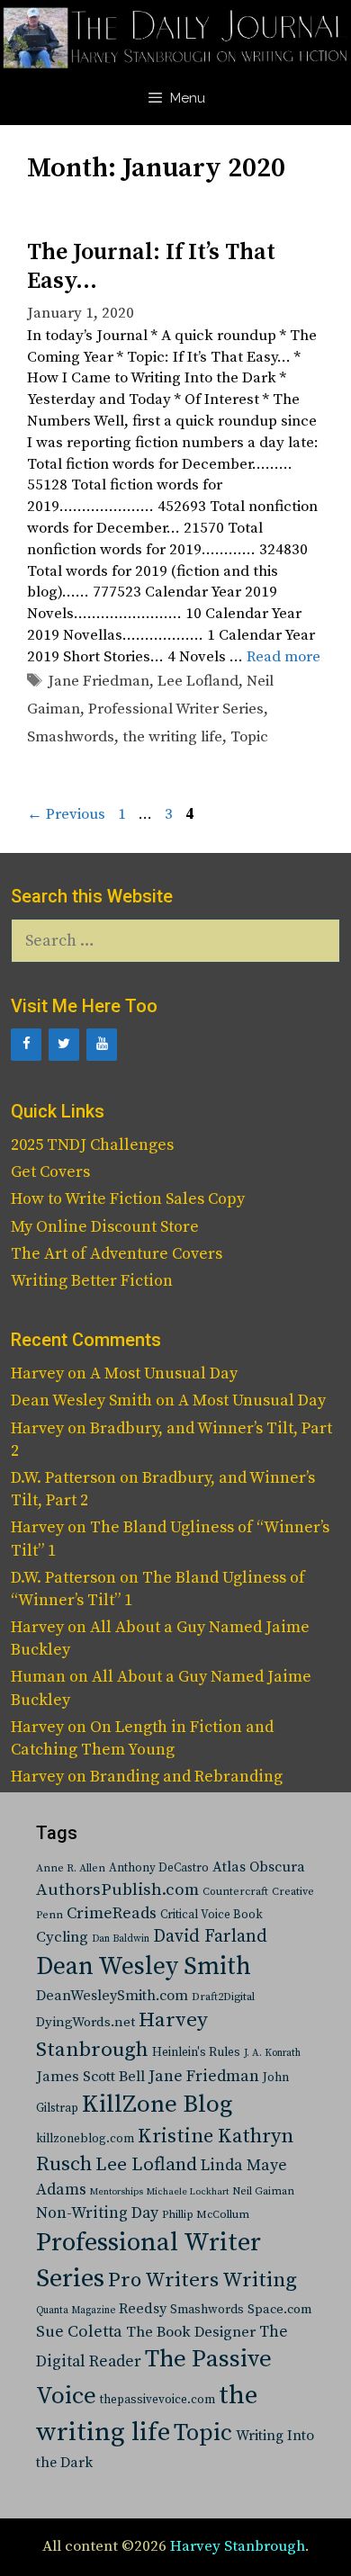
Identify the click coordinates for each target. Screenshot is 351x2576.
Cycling (62, 1937)
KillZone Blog (157, 2105)
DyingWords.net (85, 2022)
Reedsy (143, 2309)
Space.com (280, 2309)
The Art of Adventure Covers (117, 1254)
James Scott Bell (90, 2077)
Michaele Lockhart (188, 2192)
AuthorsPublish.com (117, 1890)
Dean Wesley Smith (144, 1967)
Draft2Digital (223, 1997)
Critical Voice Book (211, 1915)
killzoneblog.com (85, 2139)
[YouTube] (102, 1045)
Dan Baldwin (121, 1939)
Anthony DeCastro (159, 1868)
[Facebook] (26, 1045)
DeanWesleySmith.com (112, 1996)
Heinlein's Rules (196, 2053)
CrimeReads (112, 1913)
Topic (249, 737)
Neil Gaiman (263, 2191)
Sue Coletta (79, 2332)
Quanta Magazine (76, 2311)
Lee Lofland (198, 681)
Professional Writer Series (176, 709)
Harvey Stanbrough (238, 2546)
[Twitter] (64, 1045)
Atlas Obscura (259, 1867)
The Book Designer (191, 2333)
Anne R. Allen (71, 1868)
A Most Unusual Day (164, 1373)
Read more (283, 657)
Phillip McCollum (206, 2215)
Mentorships (117, 2192)
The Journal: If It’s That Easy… (151, 266)
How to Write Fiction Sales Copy (128, 1199)
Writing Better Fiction (92, 1281)
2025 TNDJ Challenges (92, 1145)
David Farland (210, 1937)
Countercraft (235, 1892)
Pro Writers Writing (202, 2280)
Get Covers (50, 1172)
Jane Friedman (99, 681)
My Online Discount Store (105, 1227)
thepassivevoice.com (157, 2400)
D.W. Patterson (63, 1478)
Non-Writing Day (97, 2213)
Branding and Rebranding (186, 1777)
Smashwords (71, 737)
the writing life (172, 737)
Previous (66, 814)
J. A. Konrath (272, 2053)
